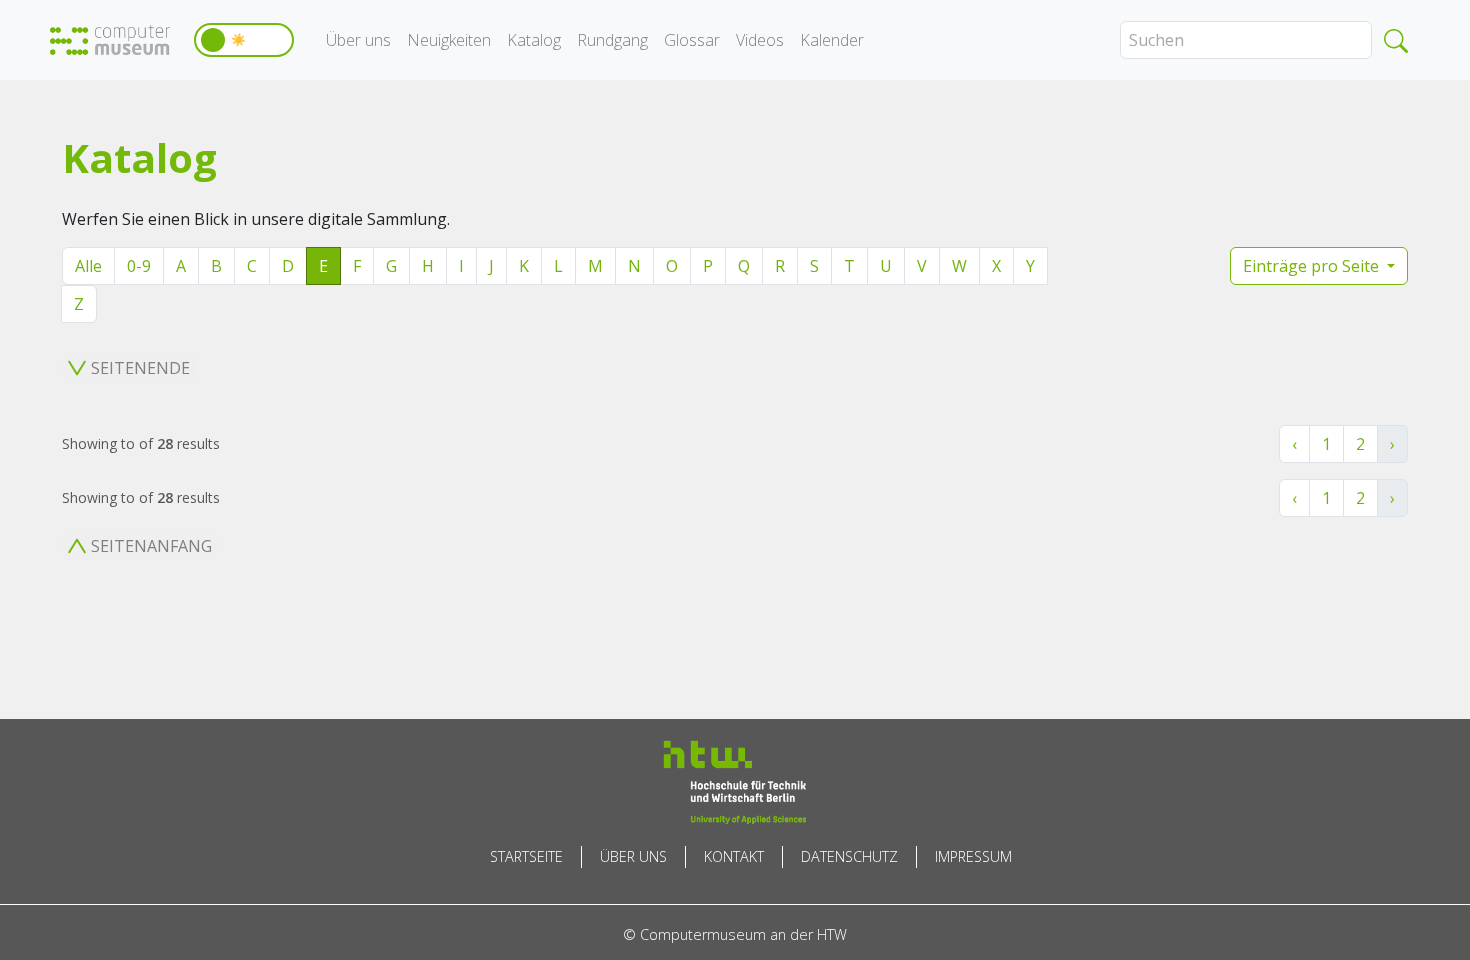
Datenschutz (849, 856)
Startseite (526, 856)
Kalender (832, 40)
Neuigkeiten (449, 40)
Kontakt (734, 856)
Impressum (973, 856)
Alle (88, 266)
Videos (760, 40)
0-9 (139, 266)
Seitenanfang (151, 546)
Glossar (692, 40)
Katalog (534, 40)
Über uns (358, 40)
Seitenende (140, 368)
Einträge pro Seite (1313, 266)
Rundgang (612, 40)
